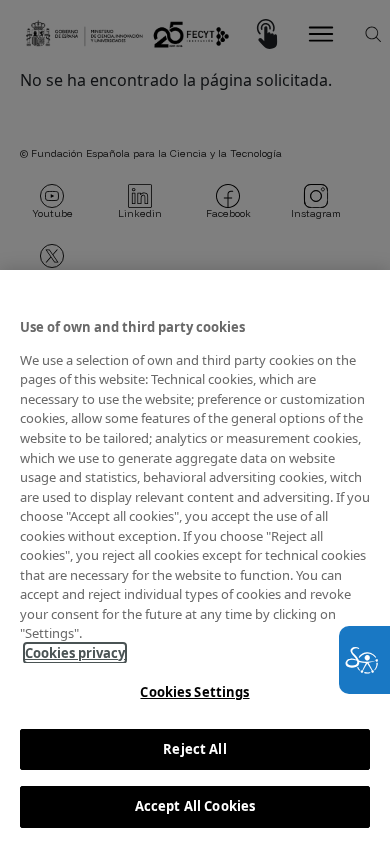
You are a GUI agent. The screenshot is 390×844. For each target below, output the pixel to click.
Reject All (194, 749)
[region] (195, 557)
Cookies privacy (75, 653)
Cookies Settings (194, 692)
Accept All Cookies (195, 806)
